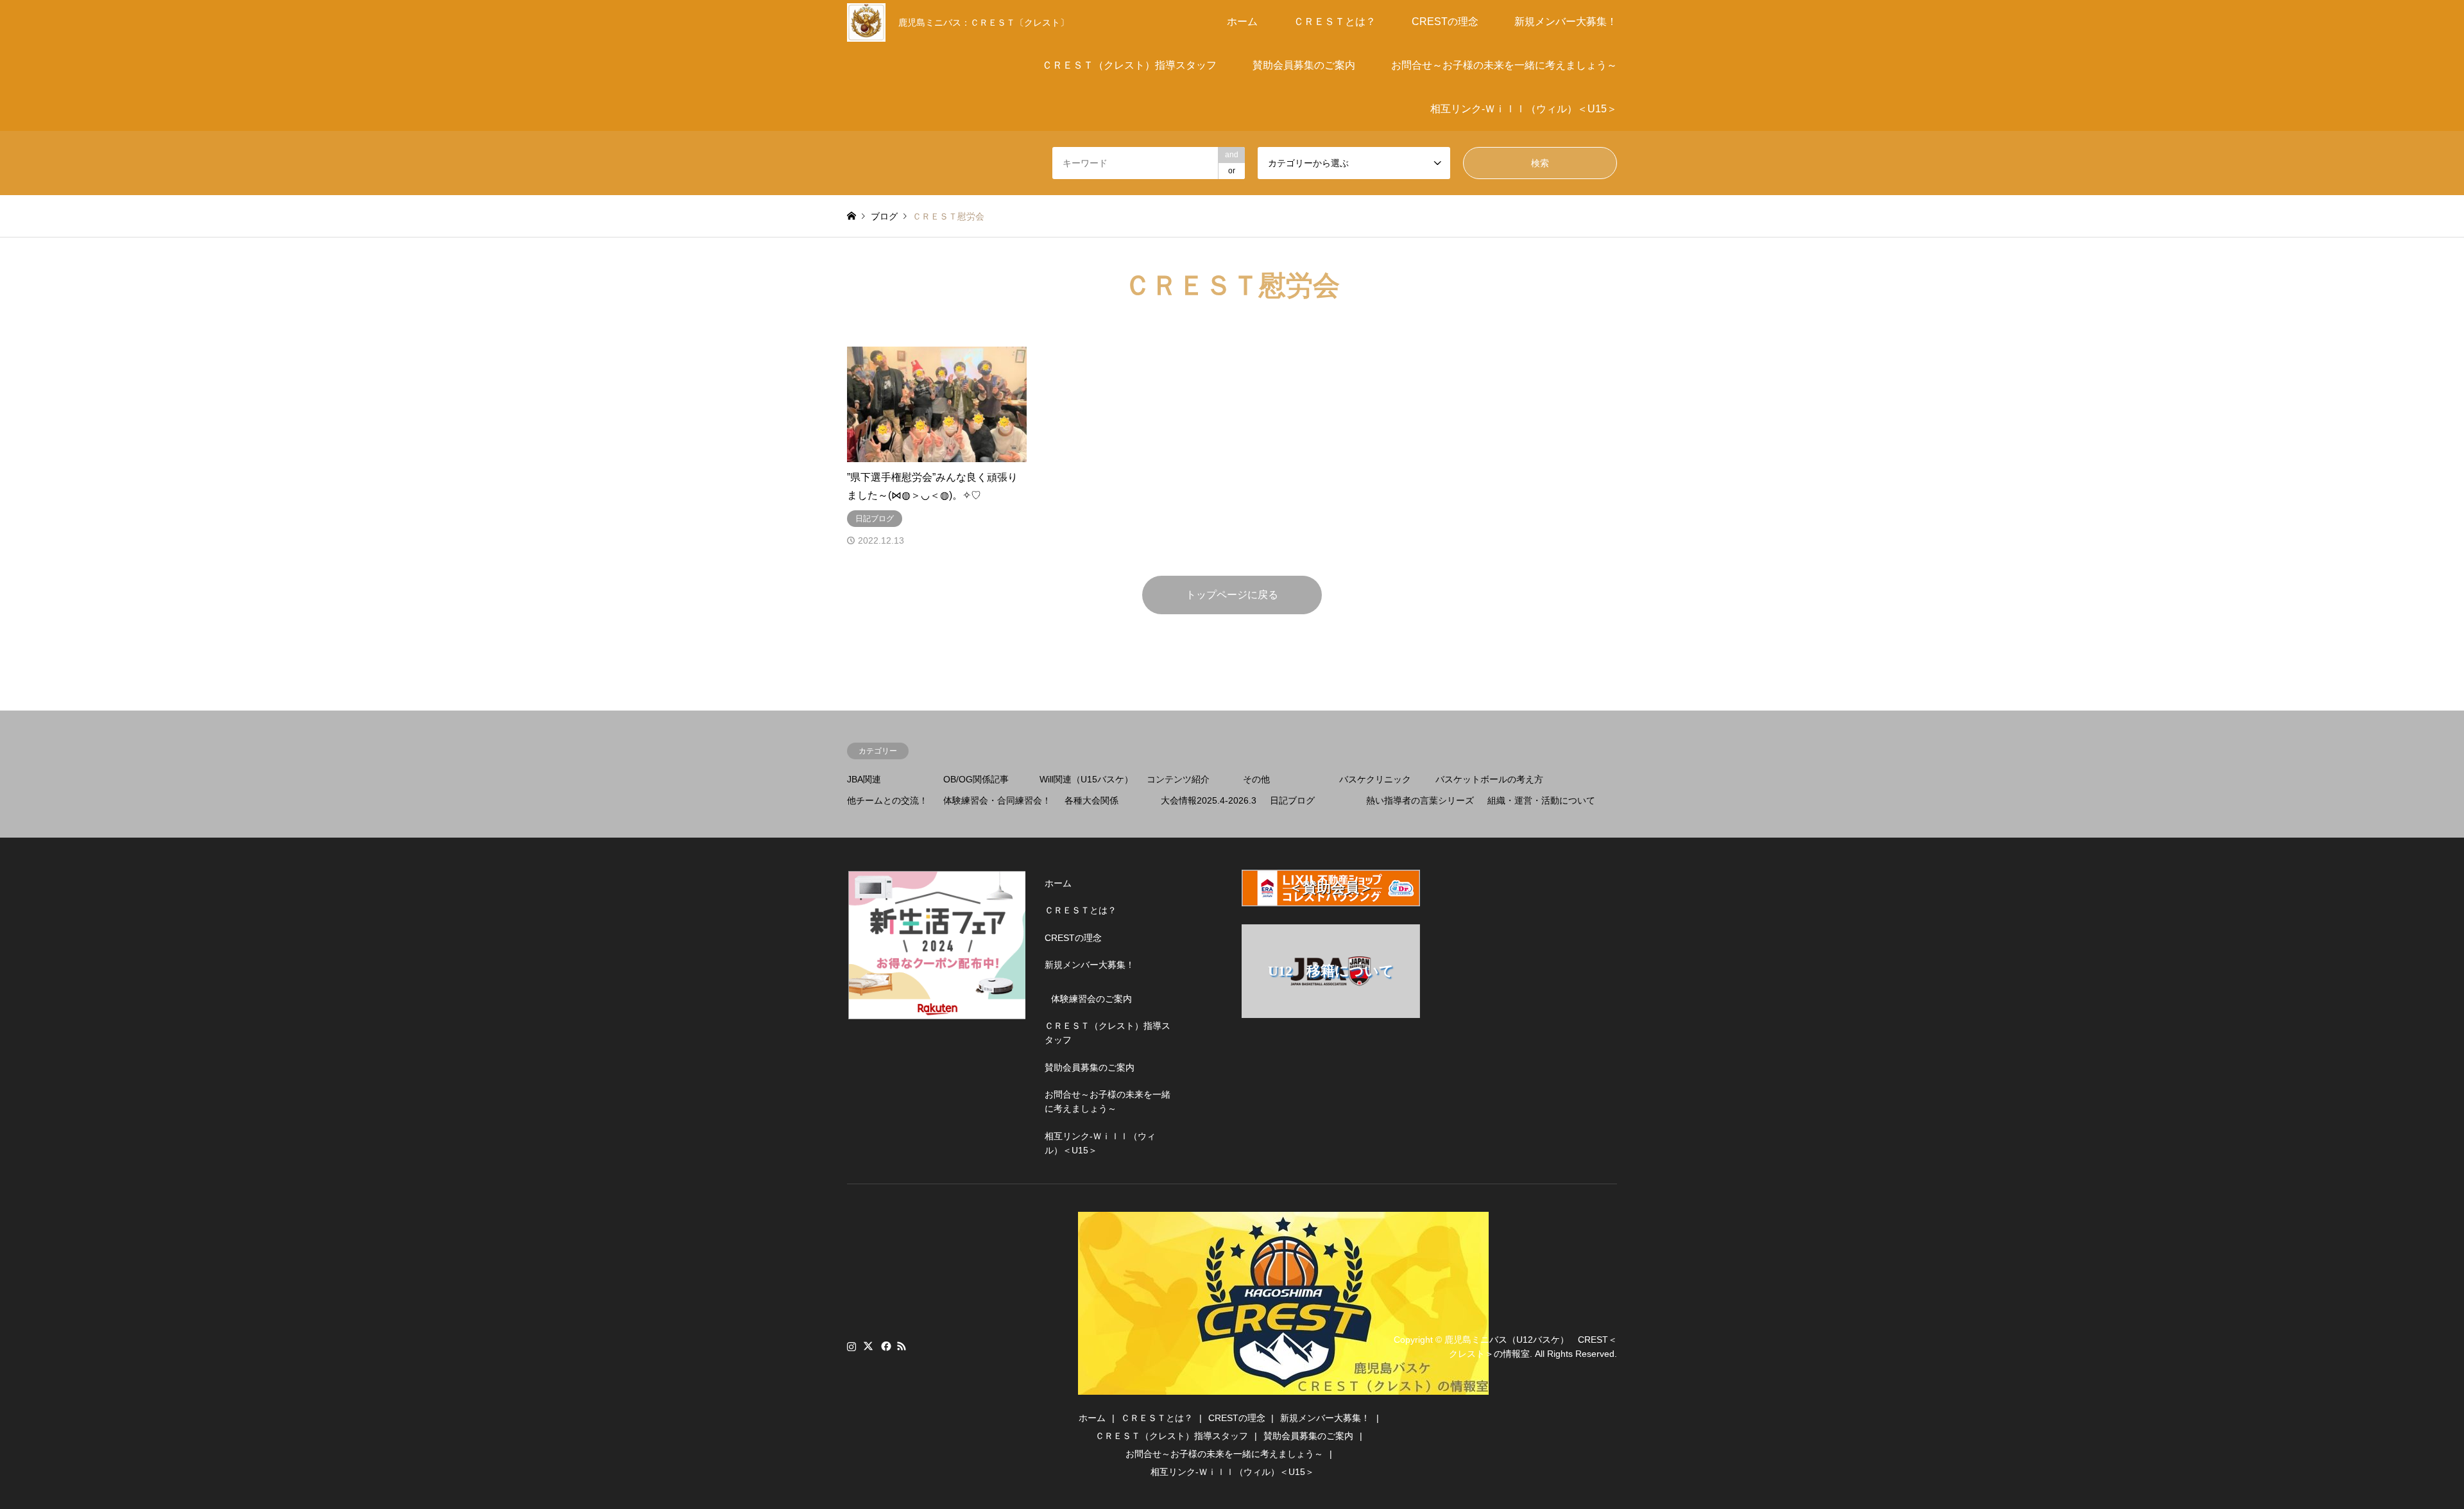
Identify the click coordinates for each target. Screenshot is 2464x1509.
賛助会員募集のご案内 (1304, 65)
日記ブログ (1292, 800)
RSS (902, 1346)
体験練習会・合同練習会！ (997, 800)
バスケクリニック (1375, 779)
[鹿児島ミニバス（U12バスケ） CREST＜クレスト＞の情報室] (1283, 1387)
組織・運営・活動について (1541, 800)
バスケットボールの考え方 (1489, 779)
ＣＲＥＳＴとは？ (1335, 22)
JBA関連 (864, 779)
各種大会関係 (1091, 800)
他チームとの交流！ (887, 800)
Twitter (868, 1346)
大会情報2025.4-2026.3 (1209, 800)
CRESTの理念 (1445, 22)
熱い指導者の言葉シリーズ (1420, 800)
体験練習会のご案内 (1091, 999)
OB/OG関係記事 (976, 779)
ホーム (1242, 22)
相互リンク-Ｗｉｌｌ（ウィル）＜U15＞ (1524, 109)
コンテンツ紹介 (1178, 779)
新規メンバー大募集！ (1566, 22)
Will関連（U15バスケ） (1086, 779)
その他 (1256, 779)
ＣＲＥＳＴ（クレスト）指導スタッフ (1129, 65)
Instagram (851, 1346)
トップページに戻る (1232, 595)
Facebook (885, 1346)
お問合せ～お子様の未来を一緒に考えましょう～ (1504, 65)
